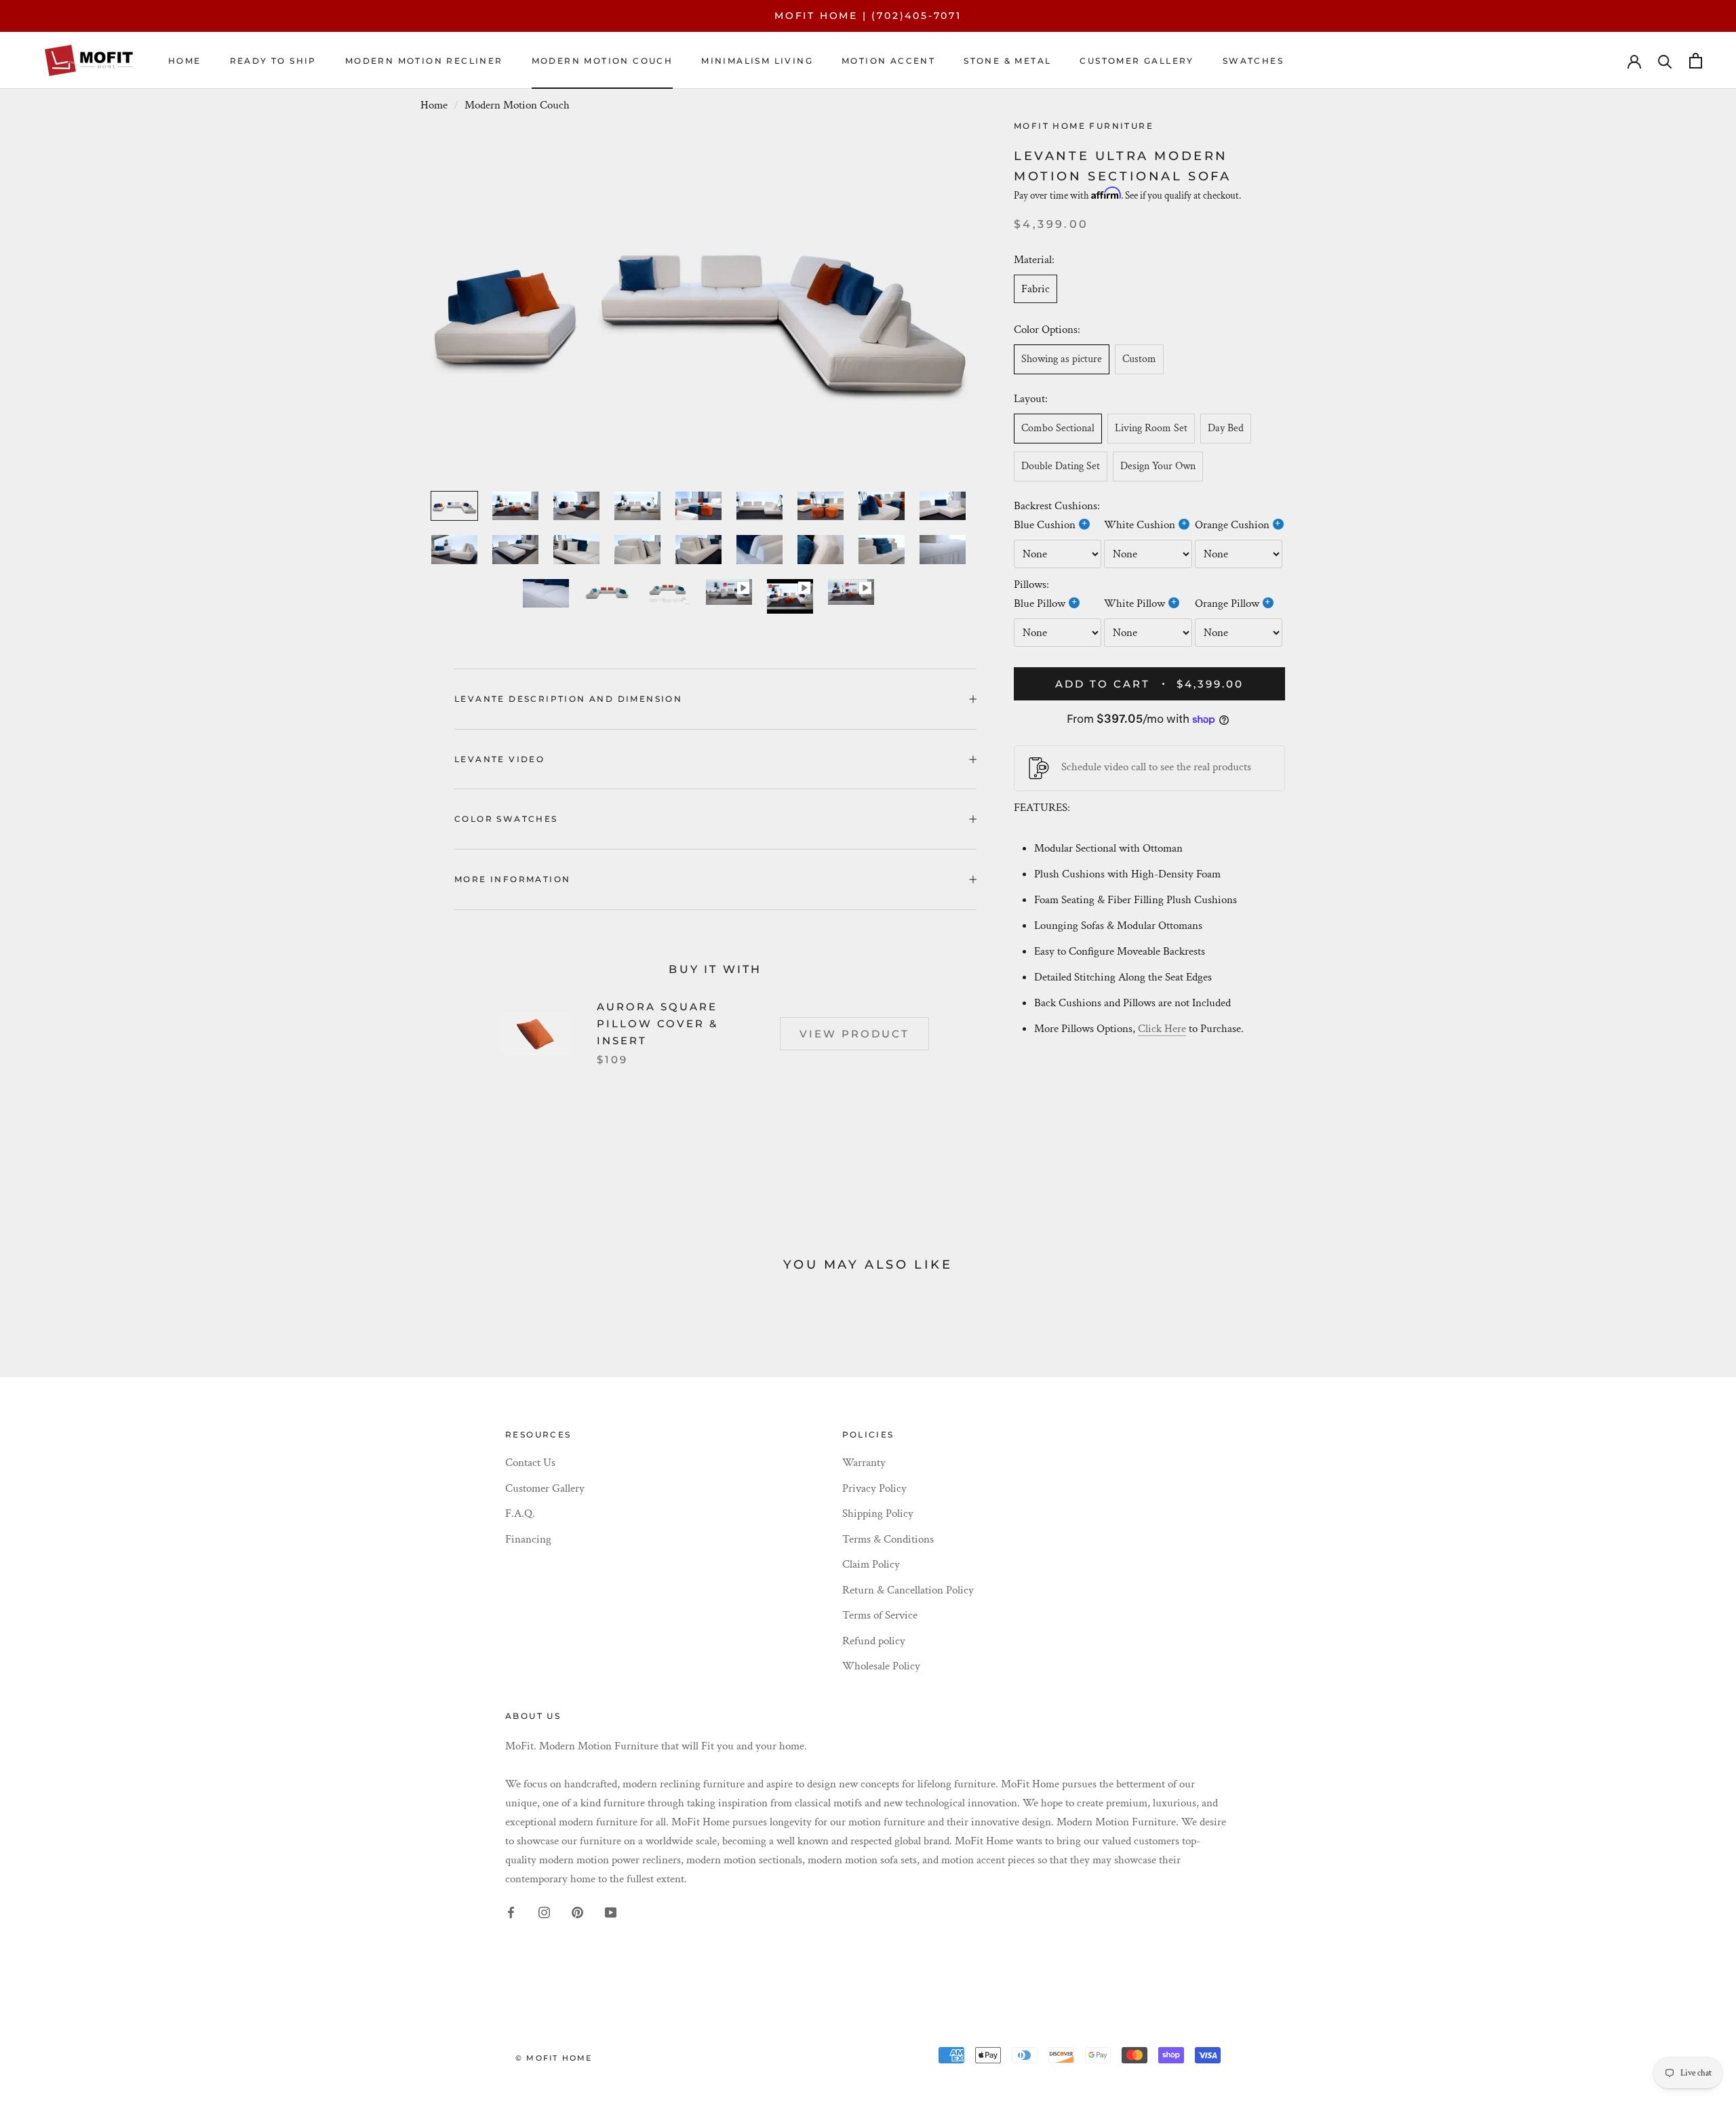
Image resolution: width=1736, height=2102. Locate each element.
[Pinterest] (577, 1911)
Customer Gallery (545, 1488)
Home (185, 61)
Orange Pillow (1227, 603)
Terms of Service (880, 1615)
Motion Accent (888, 61)
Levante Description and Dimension (568, 699)
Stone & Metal (1007, 61)
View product (854, 1034)
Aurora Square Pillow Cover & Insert (657, 1024)
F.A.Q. (520, 1513)
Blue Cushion (1045, 525)
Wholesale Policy (881, 1666)
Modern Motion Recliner (424, 61)
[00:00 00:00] (698, 301)
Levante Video (499, 759)
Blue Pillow (1040, 603)
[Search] (1665, 61)
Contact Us (530, 1463)
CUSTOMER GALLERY (1137, 61)
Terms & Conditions (888, 1539)
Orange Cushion (1232, 525)
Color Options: (1048, 330)
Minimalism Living (757, 61)
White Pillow (1135, 603)
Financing (528, 1539)
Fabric (1035, 288)
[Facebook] (511, 1911)
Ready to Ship (273, 61)
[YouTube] (611, 1911)
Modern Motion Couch (603, 61)
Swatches (1253, 61)
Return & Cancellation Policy (908, 1590)
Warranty (864, 1463)
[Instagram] (544, 1911)
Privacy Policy (874, 1488)
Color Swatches (506, 819)
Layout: (1031, 399)
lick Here (1166, 1029)
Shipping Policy (878, 1513)
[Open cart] (1696, 61)
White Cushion (1140, 525)
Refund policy (874, 1641)
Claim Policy (871, 1564)
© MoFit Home (554, 2058)
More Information (512, 879)
